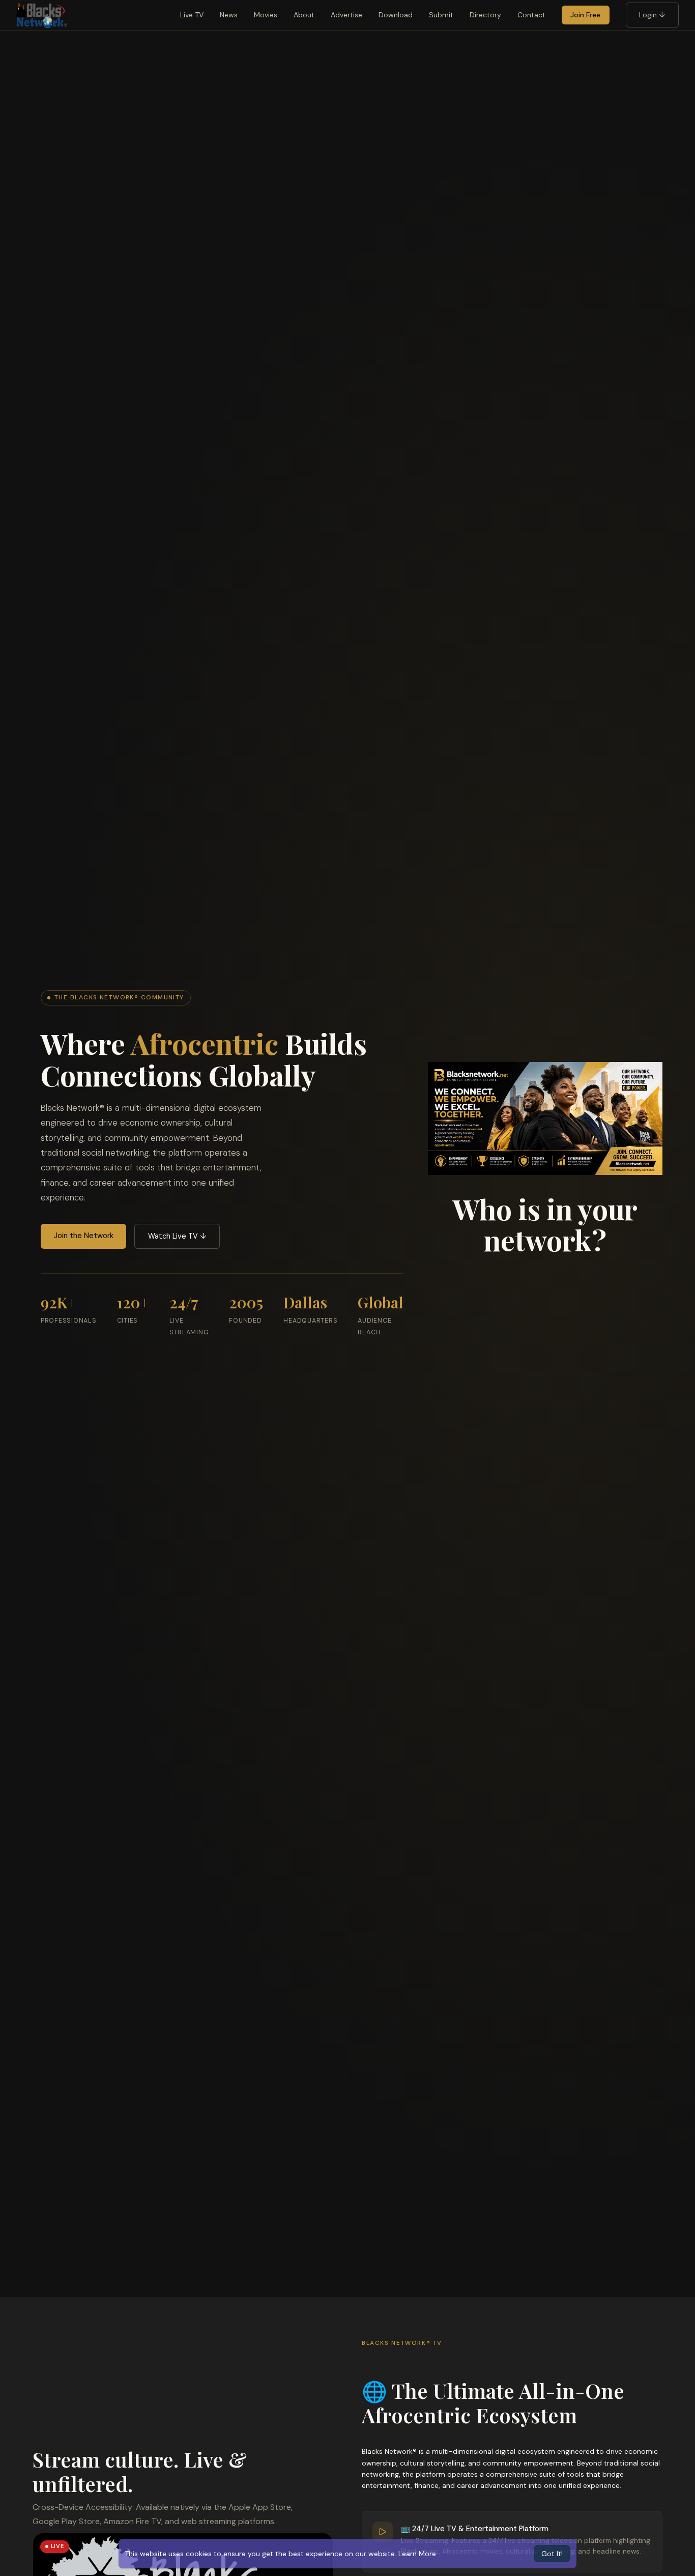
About (304, 15)
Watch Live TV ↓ (177, 1236)
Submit (441, 15)
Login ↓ (652, 15)
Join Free (585, 15)
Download (396, 15)
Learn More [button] (417, 2554)
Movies (266, 15)
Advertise (346, 15)
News (229, 15)
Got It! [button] (552, 2554)
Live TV (192, 15)
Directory (485, 15)
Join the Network (84, 1236)
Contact (531, 15)
